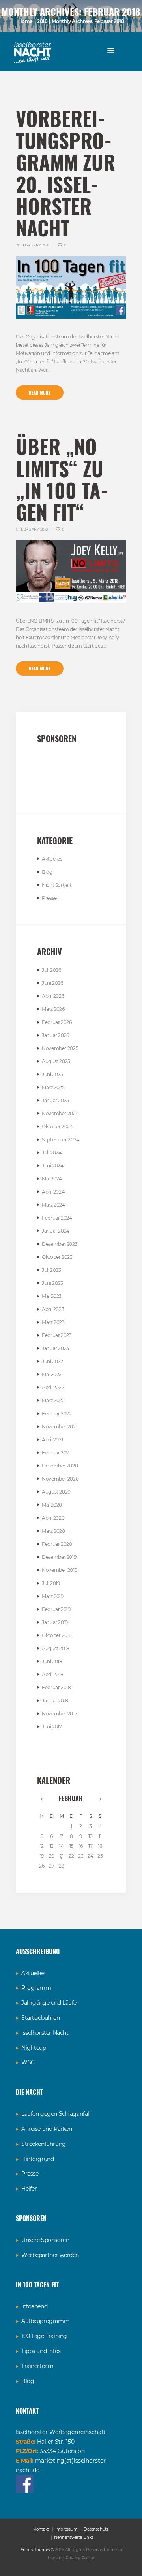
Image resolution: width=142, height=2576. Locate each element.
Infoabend (34, 2306)
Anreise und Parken (47, 2129)
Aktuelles (52, 859)
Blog (47, 872)
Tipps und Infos (41, 2351)
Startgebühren (41, 2018)
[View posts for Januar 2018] (42, 1799)
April (53, 996)
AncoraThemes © (37, 2550)
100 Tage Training (44, 2336)
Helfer (29, 2189)
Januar (55, 1035)
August (56, 1061)
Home (26, 21)
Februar (57, 1022)
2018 (42, 21)
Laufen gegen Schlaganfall (56, 2114)
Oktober (57, 1127)
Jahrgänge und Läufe (49, 2003)
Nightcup (34, 2048)
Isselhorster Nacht (45, 2033)
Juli (51, 970)
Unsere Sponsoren (45, 2240)
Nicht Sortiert (57, 885)
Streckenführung (44, 2144)
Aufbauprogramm (45, 2321)
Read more (40, 393)
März (53, 1009)
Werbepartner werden (50, 2255)
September (61, 1140)
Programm (36, 1988)
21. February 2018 (33, 245)
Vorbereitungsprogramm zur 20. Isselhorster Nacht (66, 173)
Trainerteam (37, 2366)
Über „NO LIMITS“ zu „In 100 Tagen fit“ (64, 479)
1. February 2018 (32, 529)
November (60, 1048)
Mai (52, 1179)
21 (62, 1856)
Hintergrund (37, 2159)
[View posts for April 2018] (100, 1799)
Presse (49, 898)
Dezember (60, 1244)
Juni (52, 983)
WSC (28, 2062)
